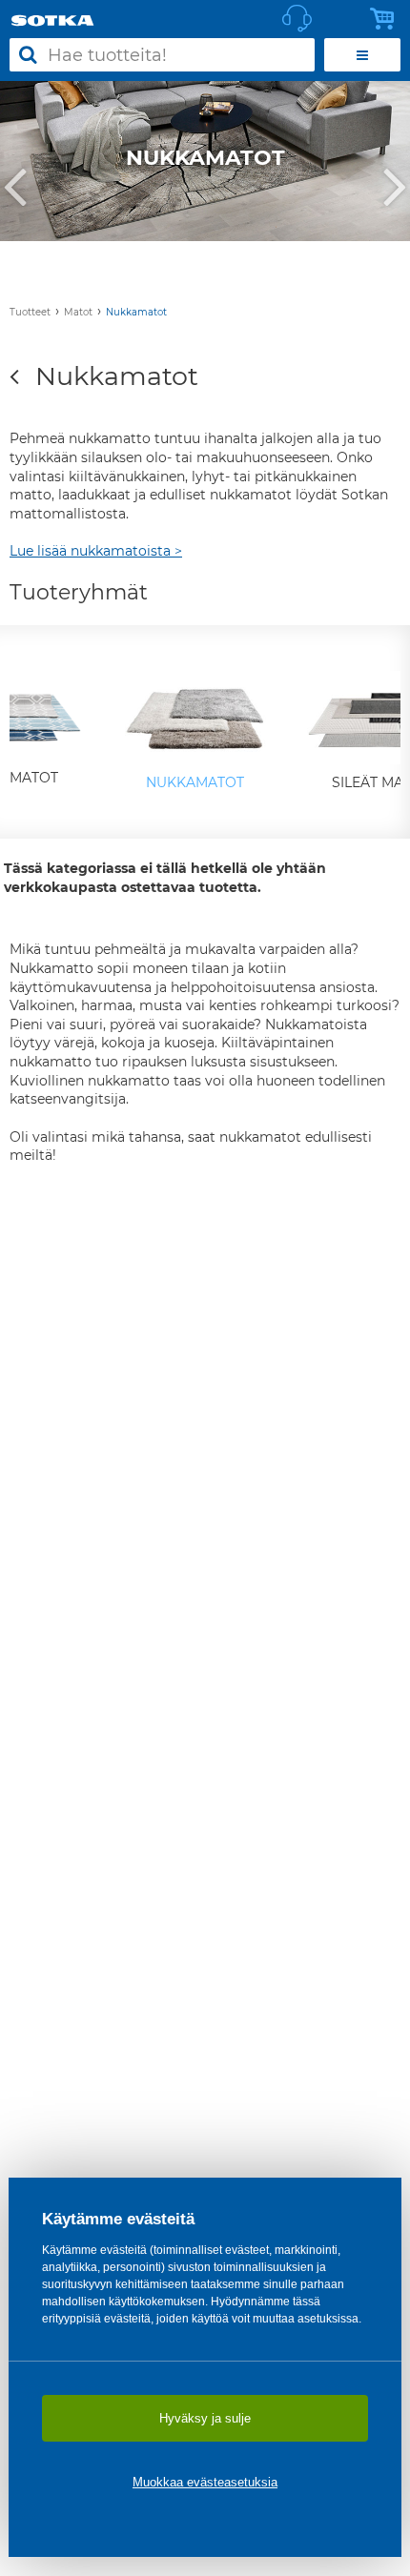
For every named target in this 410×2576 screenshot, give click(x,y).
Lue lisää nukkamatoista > (96, 551)
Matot (78, 312)
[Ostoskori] (387, 19)
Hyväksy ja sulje (205, 2418)
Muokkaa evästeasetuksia (205, 2482)
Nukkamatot (136, 312)
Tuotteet (30, 312)
